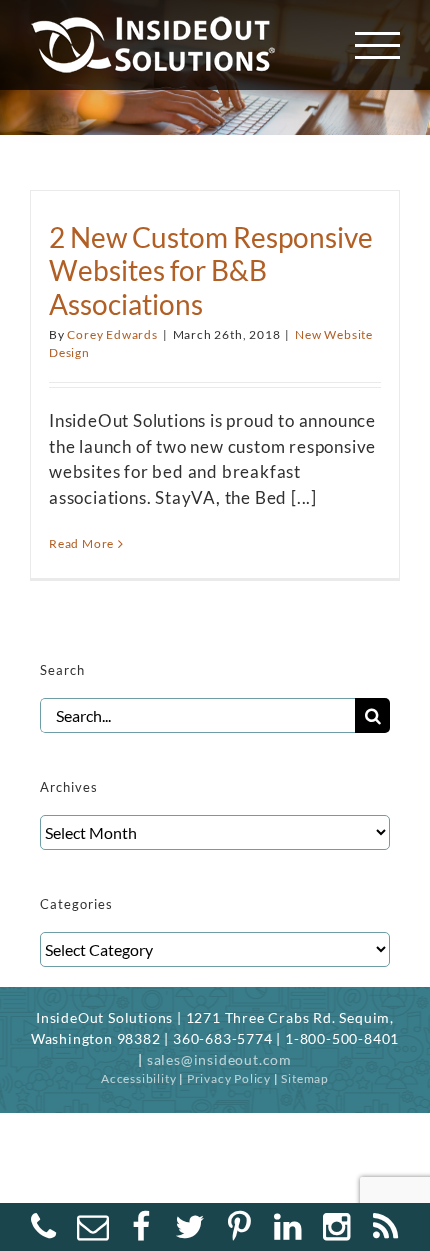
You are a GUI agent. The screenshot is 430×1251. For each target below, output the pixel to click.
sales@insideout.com (219, 1059)
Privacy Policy (229, 1078)
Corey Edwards (112, 334)
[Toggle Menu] (378, 45)
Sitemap (305, 1078)
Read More (81, 543)
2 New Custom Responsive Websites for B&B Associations (211, 271)
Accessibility (138, 1078)
